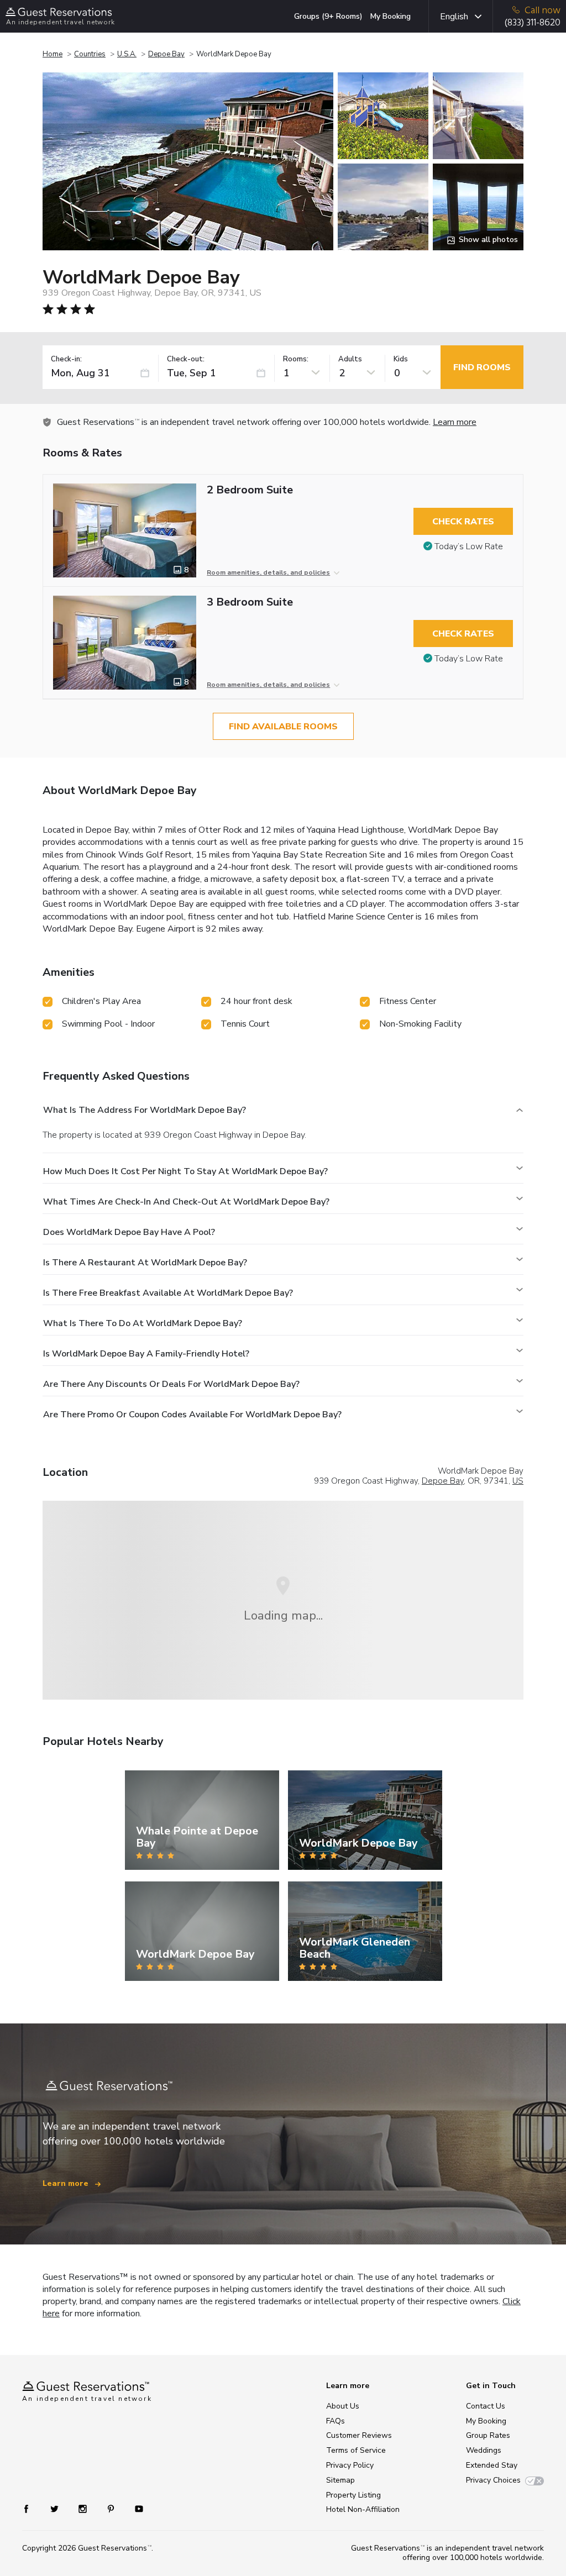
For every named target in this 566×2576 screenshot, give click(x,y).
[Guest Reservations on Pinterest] (112, 2508)
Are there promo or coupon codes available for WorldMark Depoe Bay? (192, 1415)
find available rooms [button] (283, 727)
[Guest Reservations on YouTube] (135, 2508)
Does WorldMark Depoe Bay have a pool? (129, 1232)
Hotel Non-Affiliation (363, 2509)
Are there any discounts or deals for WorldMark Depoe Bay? (171, 1384)
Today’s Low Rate (469, 546)
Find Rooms (482, 367)
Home (53, 54)
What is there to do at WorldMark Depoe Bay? (143, 1323)
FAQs (336, 2421)
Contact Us (486, 2406)
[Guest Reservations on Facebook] (32, 2508)
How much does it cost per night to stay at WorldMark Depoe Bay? (185, 1171)
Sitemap (340, 2480)
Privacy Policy (350, 2465)
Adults (350, 359)
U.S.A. (127, 54)
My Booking (391, 16)
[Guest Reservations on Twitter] (56, 2508)
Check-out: (186, 359)
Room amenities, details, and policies (268, 572)
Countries (90, 54)
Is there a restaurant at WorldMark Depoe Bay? (145, 1263)
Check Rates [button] (463, 522)
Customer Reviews (359, 2435)
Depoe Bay (166, 54)
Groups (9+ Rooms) (328, 16)
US (518, 1481)
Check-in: (66, 359)
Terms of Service (356, 2450)
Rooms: (296, 359)
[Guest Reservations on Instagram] (84, 2508)
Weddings (484, 2450)
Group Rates (488, 2435)
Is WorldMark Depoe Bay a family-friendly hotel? (146, 1354)
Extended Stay (492, 2465)
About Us (343, 2406)
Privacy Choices (493, 2480)
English (454, 17)
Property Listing (353, 2495)
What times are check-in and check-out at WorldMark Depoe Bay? (186, 1202)
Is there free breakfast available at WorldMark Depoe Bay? (168, 1293)
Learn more (455, 422)
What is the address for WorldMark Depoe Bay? (145, 1110)
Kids (401, 359)
